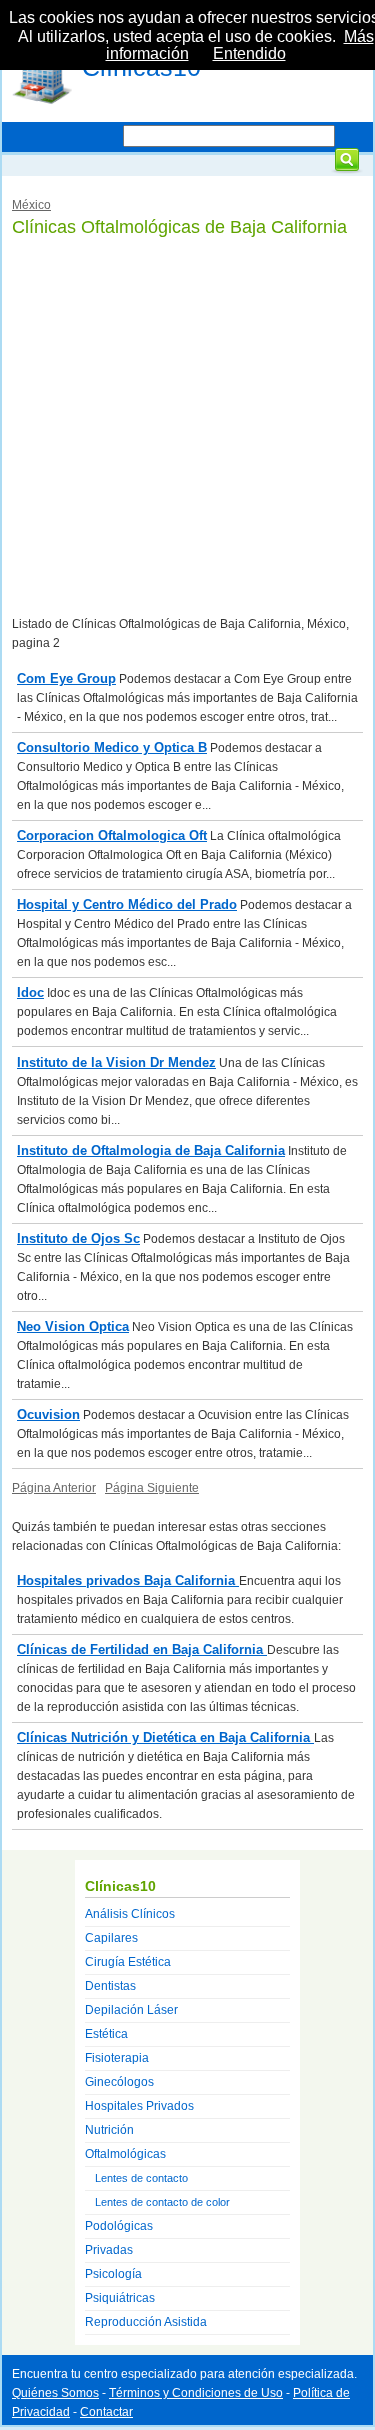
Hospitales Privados (139, 2106)
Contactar (106, 2412)
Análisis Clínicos (130, 1914)
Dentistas (110, 1986)
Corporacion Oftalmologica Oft (112, 835)
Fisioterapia (117, 2058)
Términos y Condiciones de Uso (196, 2393)
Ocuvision (48, 1414)
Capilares (111, 1938)
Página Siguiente (152, 1488)
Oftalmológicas (125, 2154)
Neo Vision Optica (73, 1326)
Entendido (249, 53)
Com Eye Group (66, 678)
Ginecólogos (119, 2082)
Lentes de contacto (141, 2178)
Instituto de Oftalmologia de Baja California (151, 1150)
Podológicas (119, 2226)
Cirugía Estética (128, 1962)
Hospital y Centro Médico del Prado (127, 904)
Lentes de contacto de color (162, 2202)
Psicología (113, 2274)
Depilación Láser (131, 2010)
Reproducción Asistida (146, 2322)
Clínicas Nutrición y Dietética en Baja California (165, 1737)
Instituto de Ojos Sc (78, 1238)
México (31, 205)
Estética (106, 2034)
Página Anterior (54, 1488)
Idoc (30, 992)
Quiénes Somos (55, 2393)
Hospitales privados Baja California (128, 1580)
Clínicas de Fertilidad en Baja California (142, 1649)
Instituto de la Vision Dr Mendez (116, 1062)
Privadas (109, 2250)
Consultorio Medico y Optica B (112, 747)
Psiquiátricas (120, 2298)
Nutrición (109, 2130)
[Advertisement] (187, 427)
